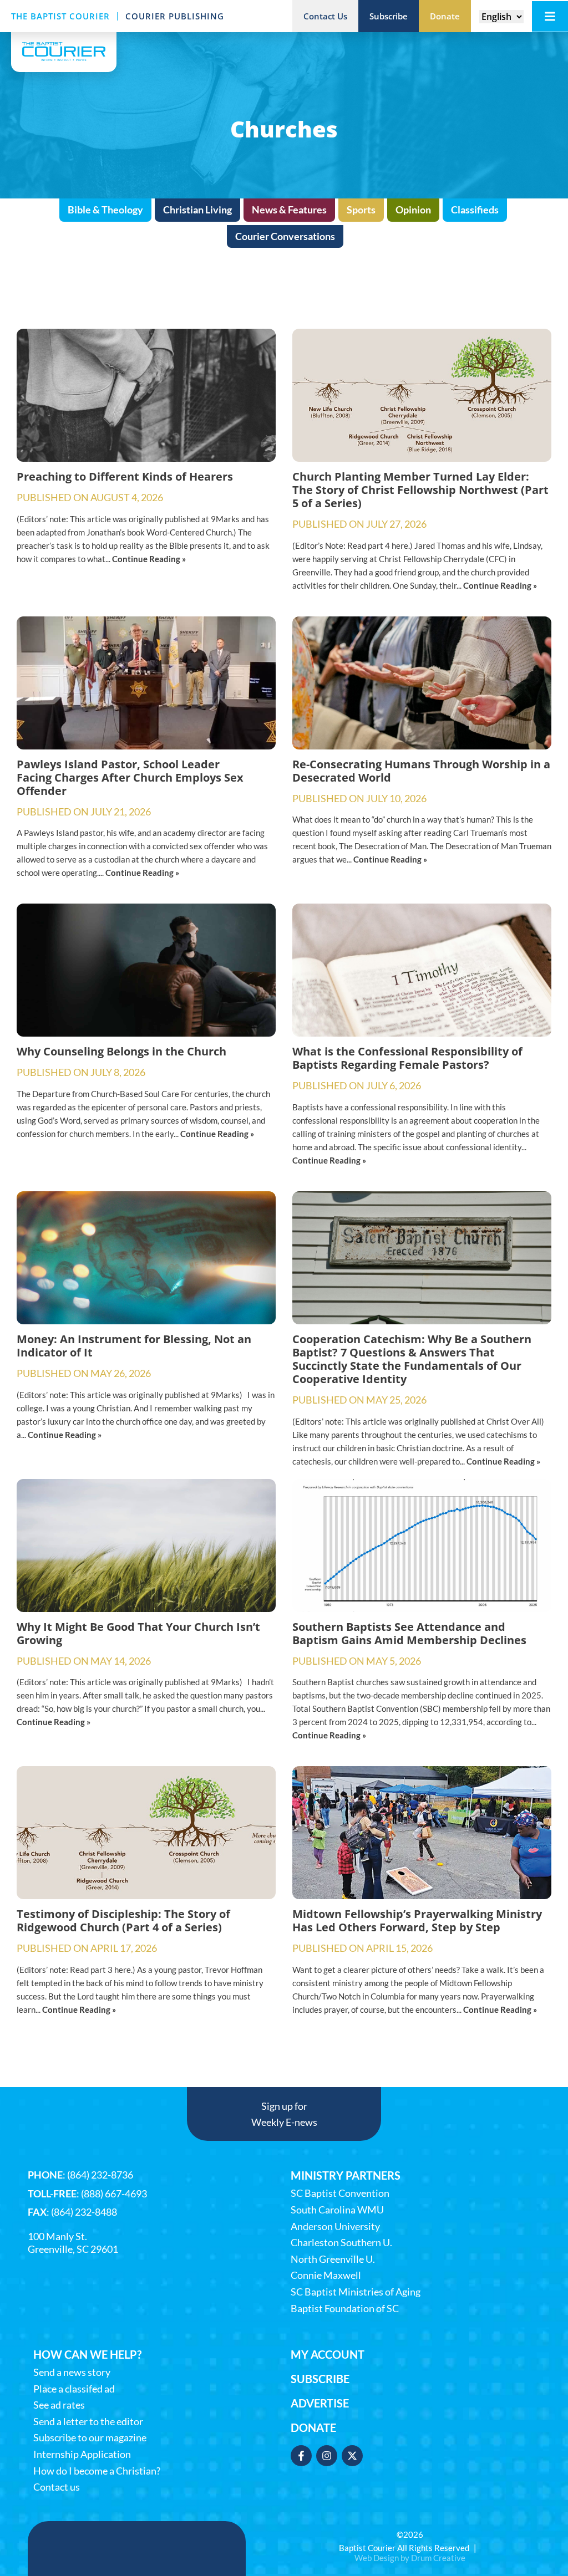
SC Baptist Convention (340, 2193)
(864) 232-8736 (100, 2175)
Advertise (320, 2403)
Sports (361, 210)
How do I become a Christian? (97, 2471)
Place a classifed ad (74, 2389)
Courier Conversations (285, 236)
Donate (313, 2427)
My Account (328, 2354)
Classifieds (475, 210)
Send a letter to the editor (88, 2422)
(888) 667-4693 (114, 2194)
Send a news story (72, 2372)
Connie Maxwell (326, 2275)
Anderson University (335, 2226)
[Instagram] (327, 2456)
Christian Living (197, 210)
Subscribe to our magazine (90, 2438)
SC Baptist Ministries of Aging (356, 2292)
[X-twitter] (352, 2456)
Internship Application (82, 2454)
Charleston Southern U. (341, 2243)
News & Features (289, 210)
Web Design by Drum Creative (410, 2558)
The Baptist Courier (60, 16)
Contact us (57, 2487)
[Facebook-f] (301, 2456)
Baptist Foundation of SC (345, 2309)
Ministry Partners (346, 2175)
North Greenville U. (333, 2259)
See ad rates (59, 2405)
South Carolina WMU (337, 2210)
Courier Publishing (175, 16)
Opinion (413, 210)
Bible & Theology (105, 210)
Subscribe (320, 2379)
